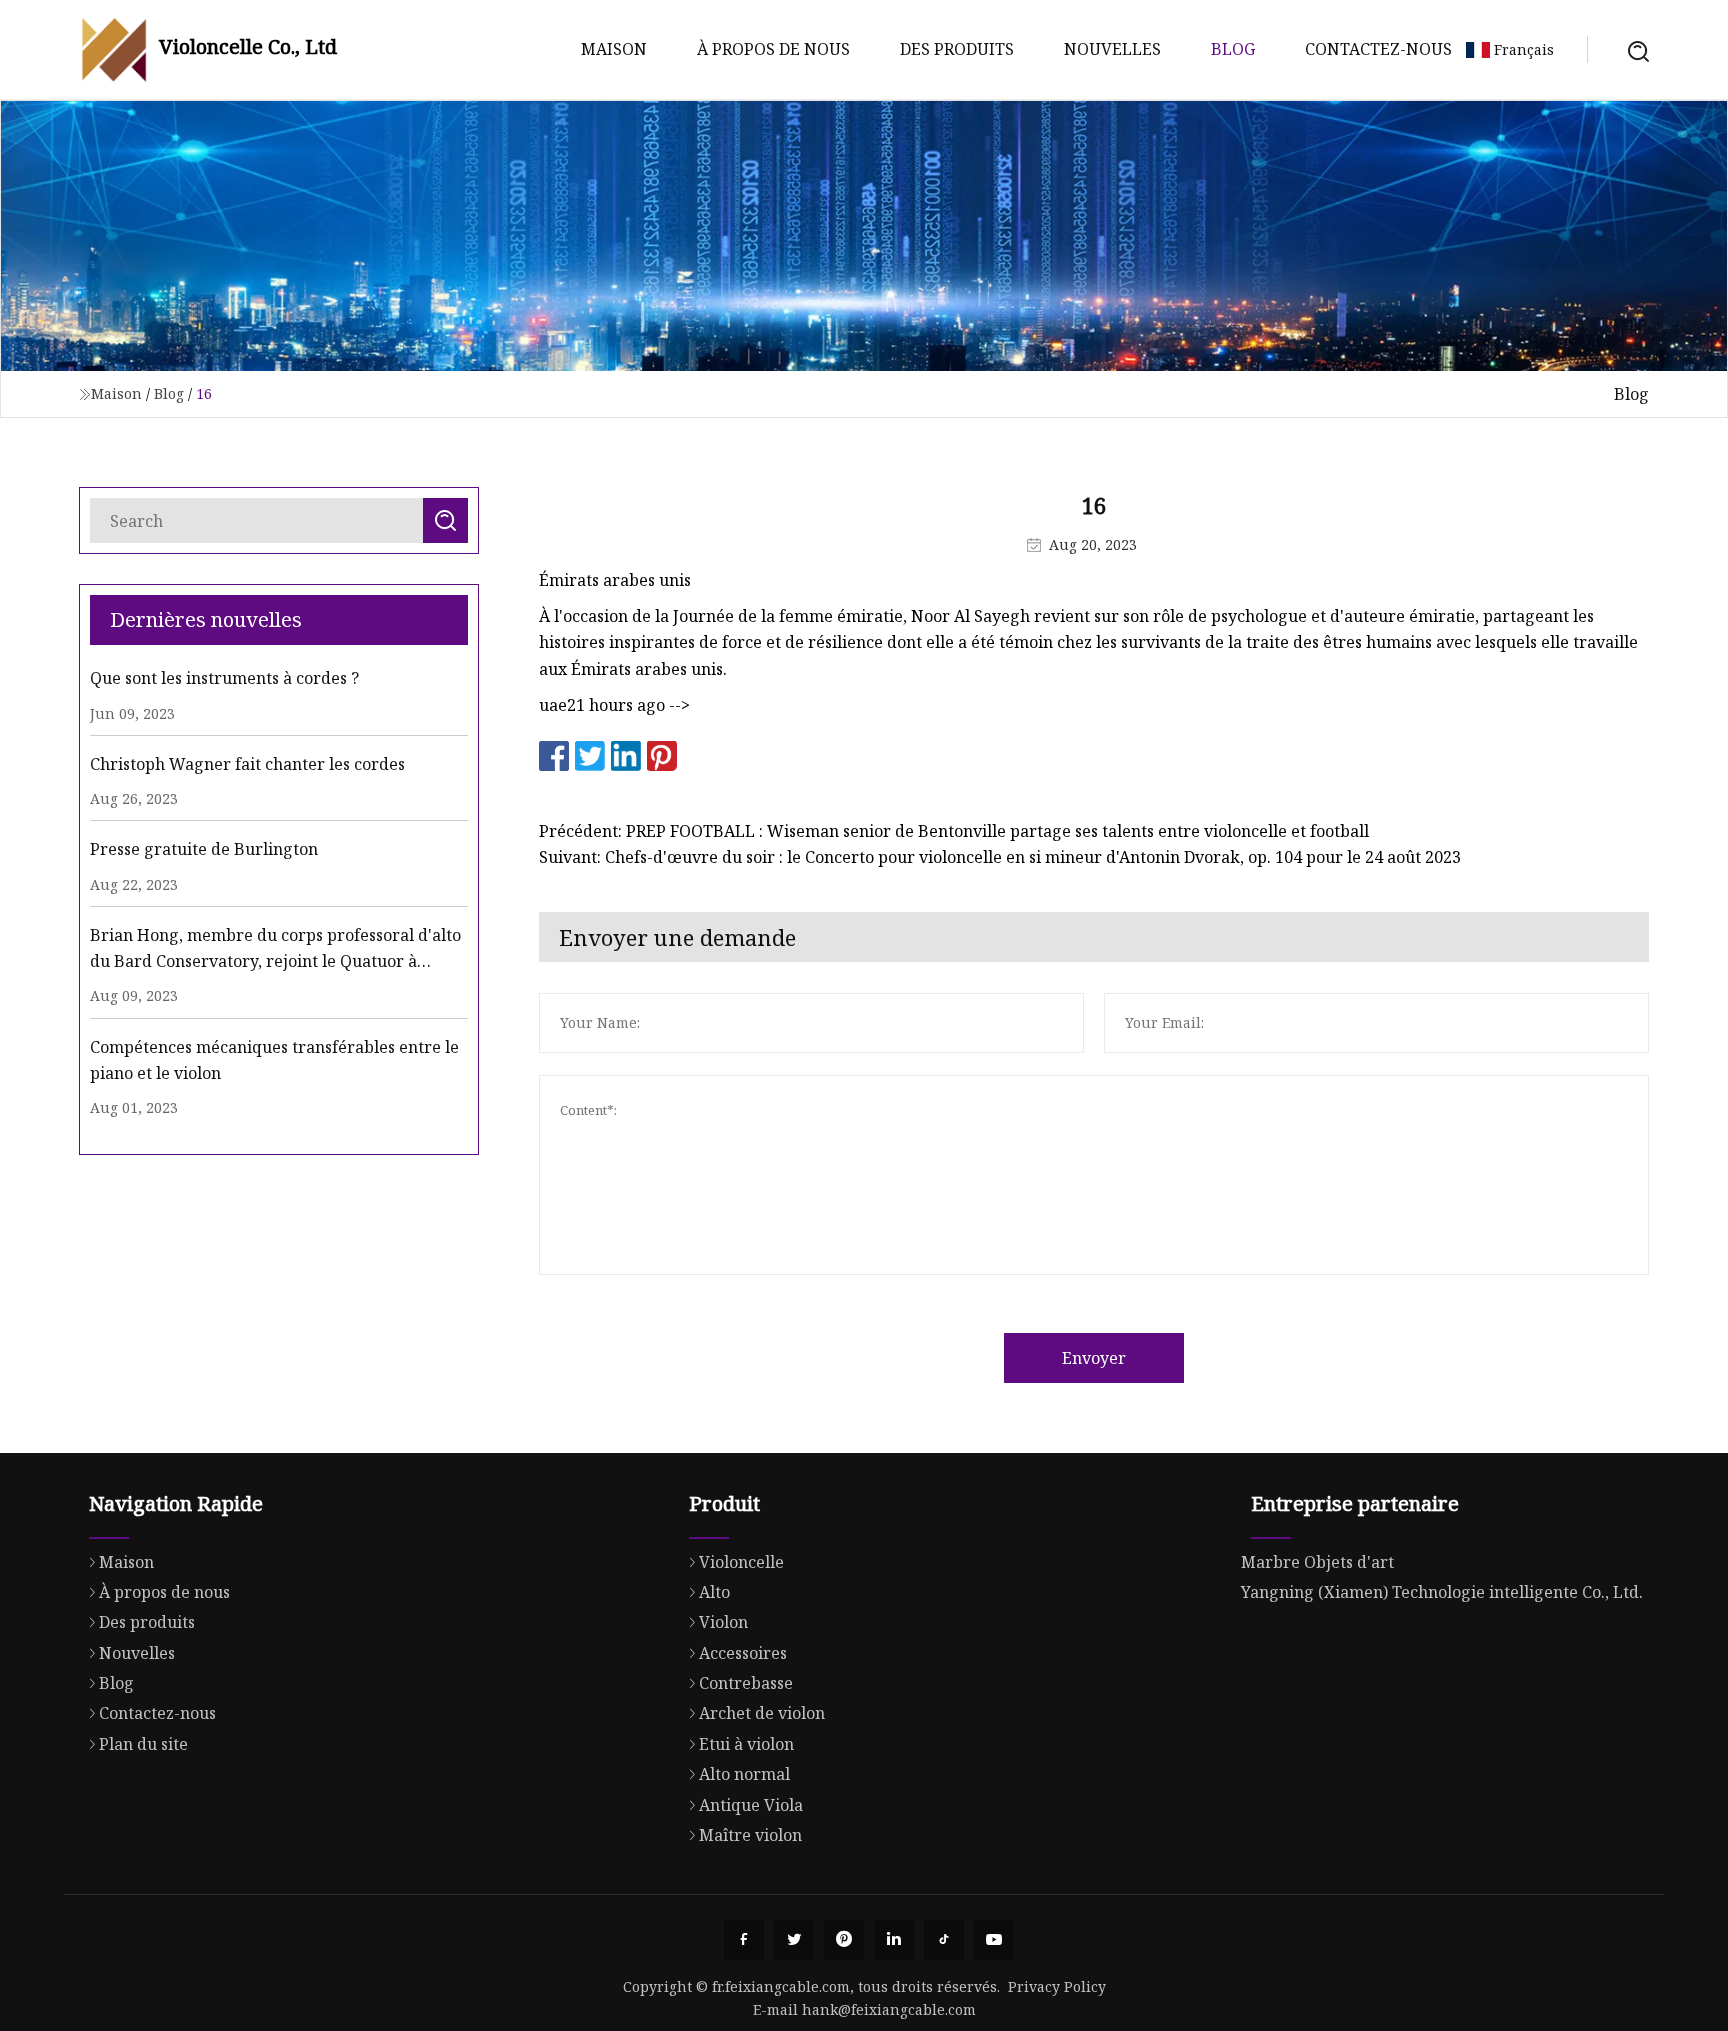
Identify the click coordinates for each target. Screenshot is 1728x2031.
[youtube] (994, 1940)
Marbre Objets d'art (1317, 1562)
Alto (714, 1592)
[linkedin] (894, 1940)
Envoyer (1094, 1358)
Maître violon (750, 1835)
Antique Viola (751, 1805)
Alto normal (744, 1774)
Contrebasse (746, 1683)
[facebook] (744, 1940)
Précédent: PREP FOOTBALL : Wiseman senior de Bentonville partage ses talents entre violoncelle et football (954, 831)
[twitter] (794, 1940)
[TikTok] (944, 1940)
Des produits (957, 49)
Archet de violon (762, 1713)
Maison (614, 49)
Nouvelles (1112, 49)
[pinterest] (844, 1940)
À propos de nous (773, 49)
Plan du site (143, 1744)
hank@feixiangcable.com (889, 2009)
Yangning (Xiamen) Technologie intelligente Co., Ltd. (1442, 1592)
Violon (723, 1622)
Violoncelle (741, 1562)
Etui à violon (746, 1744)
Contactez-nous (1378, 49)
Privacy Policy (1057, 1986)
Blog (1233, 49)
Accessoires (743, 1653)
